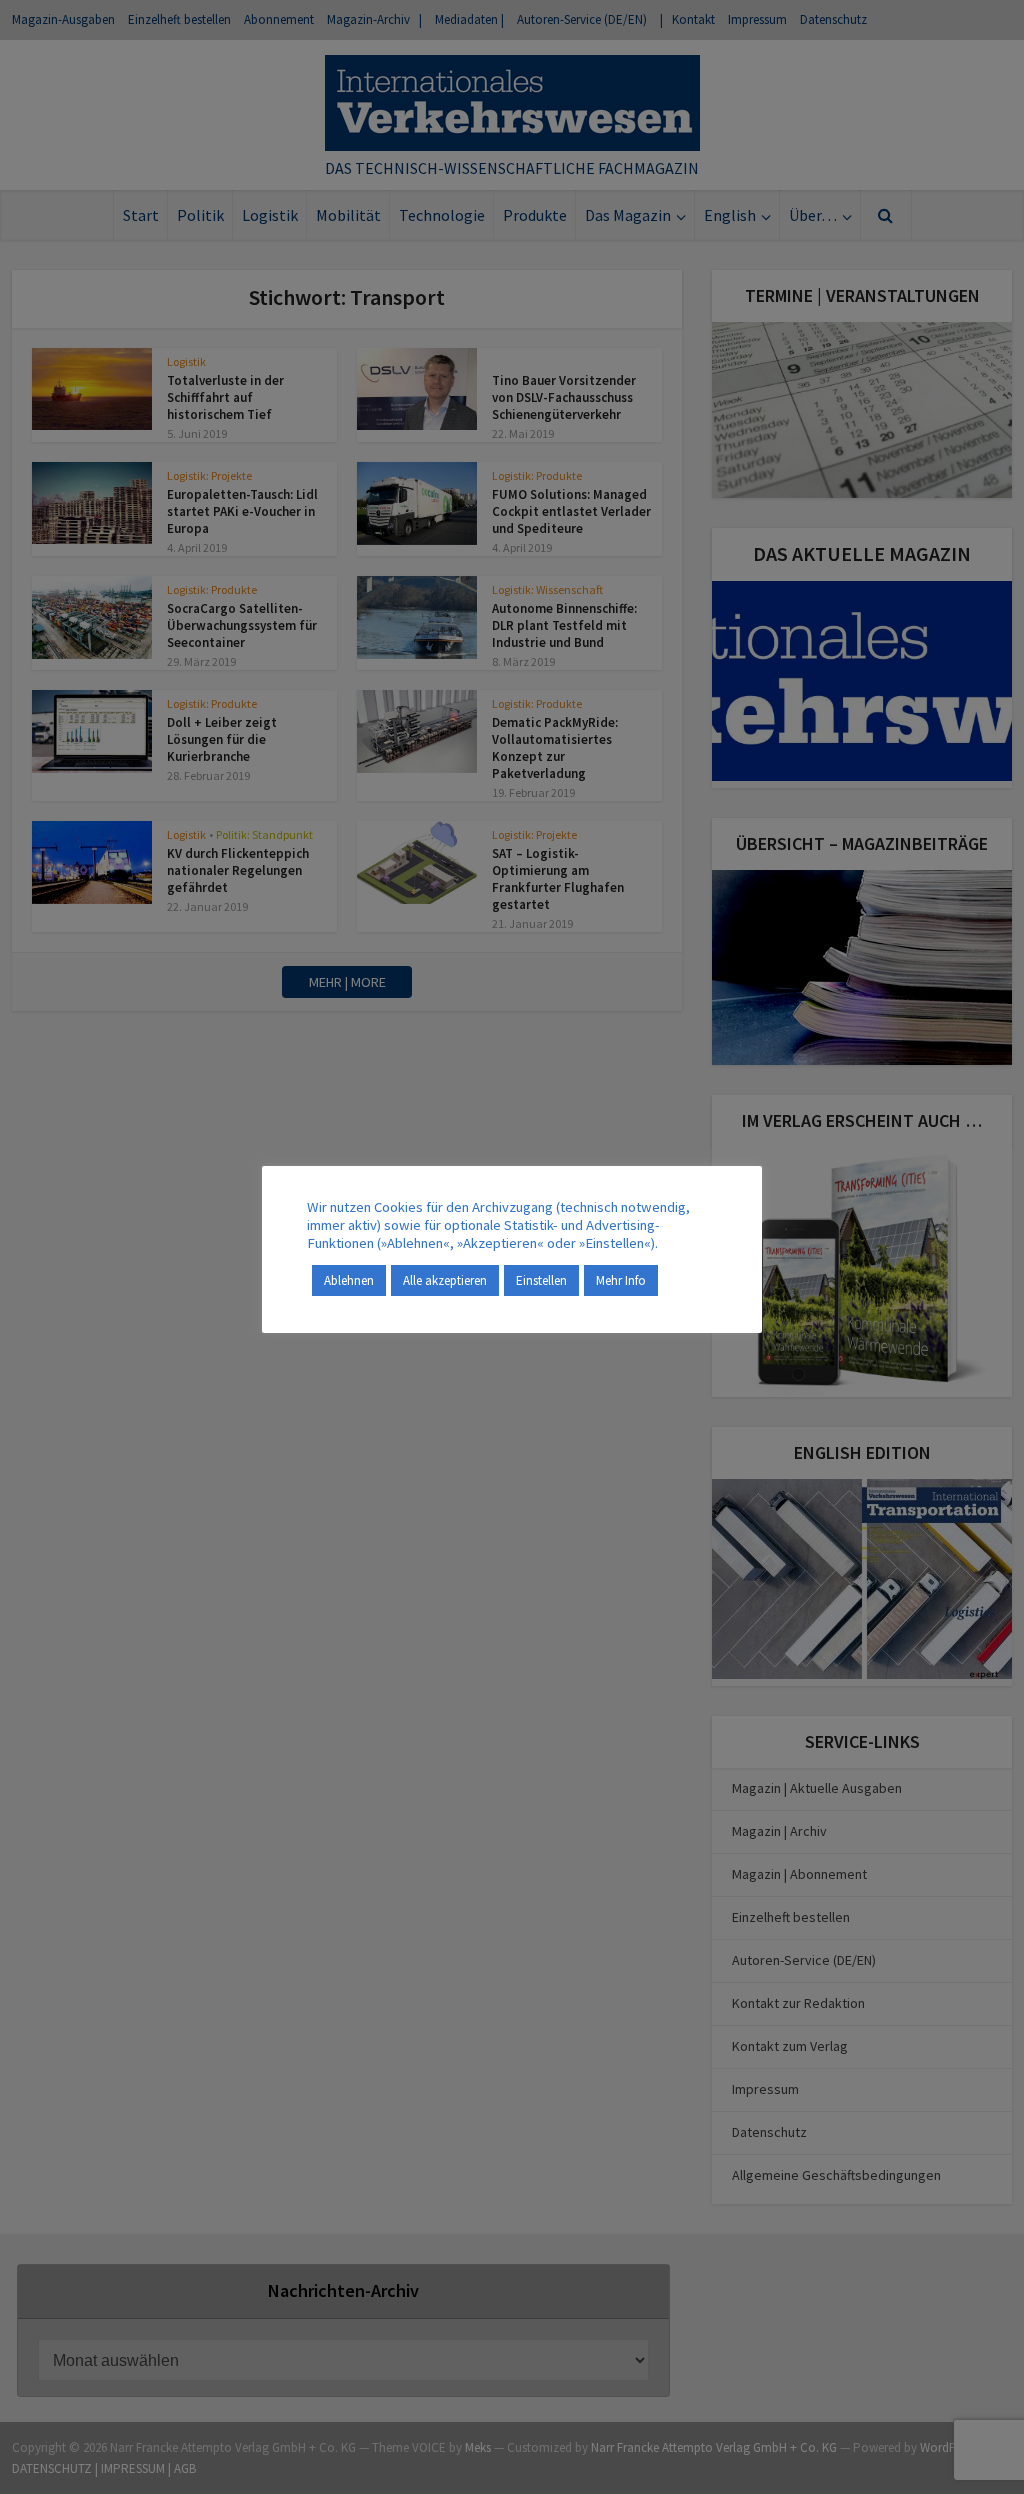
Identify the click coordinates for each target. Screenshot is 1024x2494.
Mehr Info (621, 1280)
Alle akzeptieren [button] (445, 1280)
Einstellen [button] (541, 1280)
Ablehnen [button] (349, 1280)
